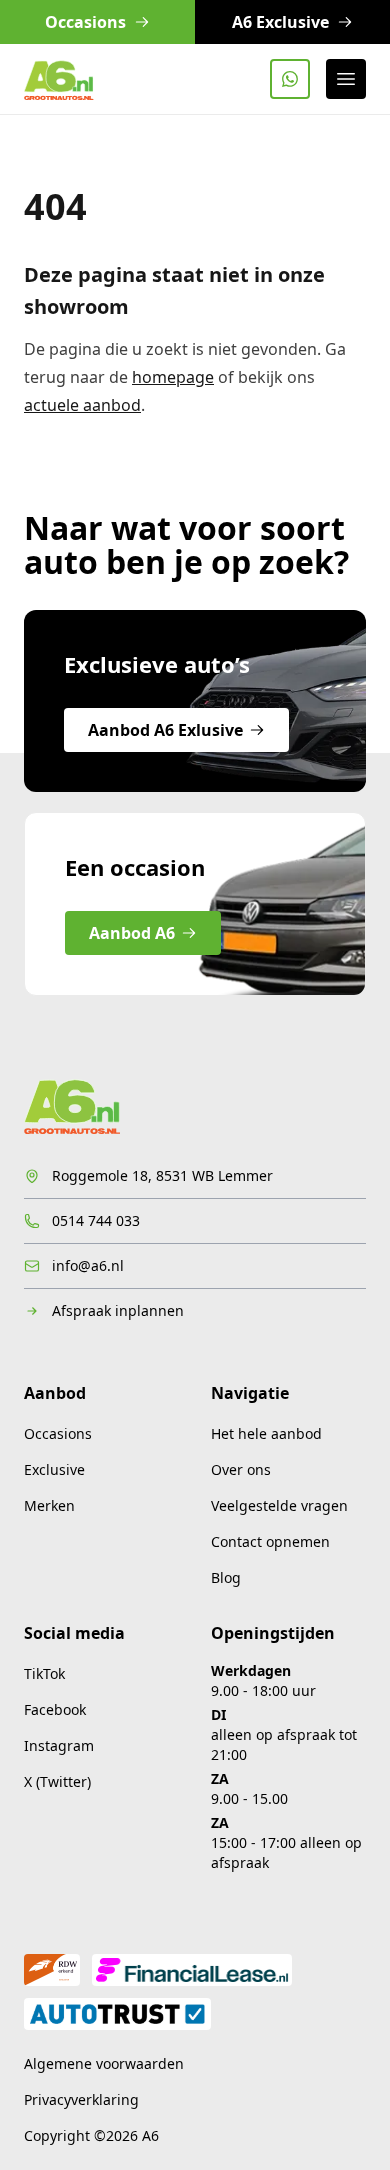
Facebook (55, 1709)
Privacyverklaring (81, 2099)
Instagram (59, 1745)
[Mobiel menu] (346, 79)
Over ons (241, 1469)
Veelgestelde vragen (279, 1505)
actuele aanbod (82, 405)
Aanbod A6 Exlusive (165, 730)
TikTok (44, 1673)
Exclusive (54, 1469)
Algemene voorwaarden (104, 2063)
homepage (173, 377)
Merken (49, 1505)
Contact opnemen (270, 1541)
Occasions (58, 1433)
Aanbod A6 (132, 933)
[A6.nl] (59, 79)
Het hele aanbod (266, 1433)
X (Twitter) (57, 1781)
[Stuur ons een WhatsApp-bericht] (290, 79)
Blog (226, 1577)
